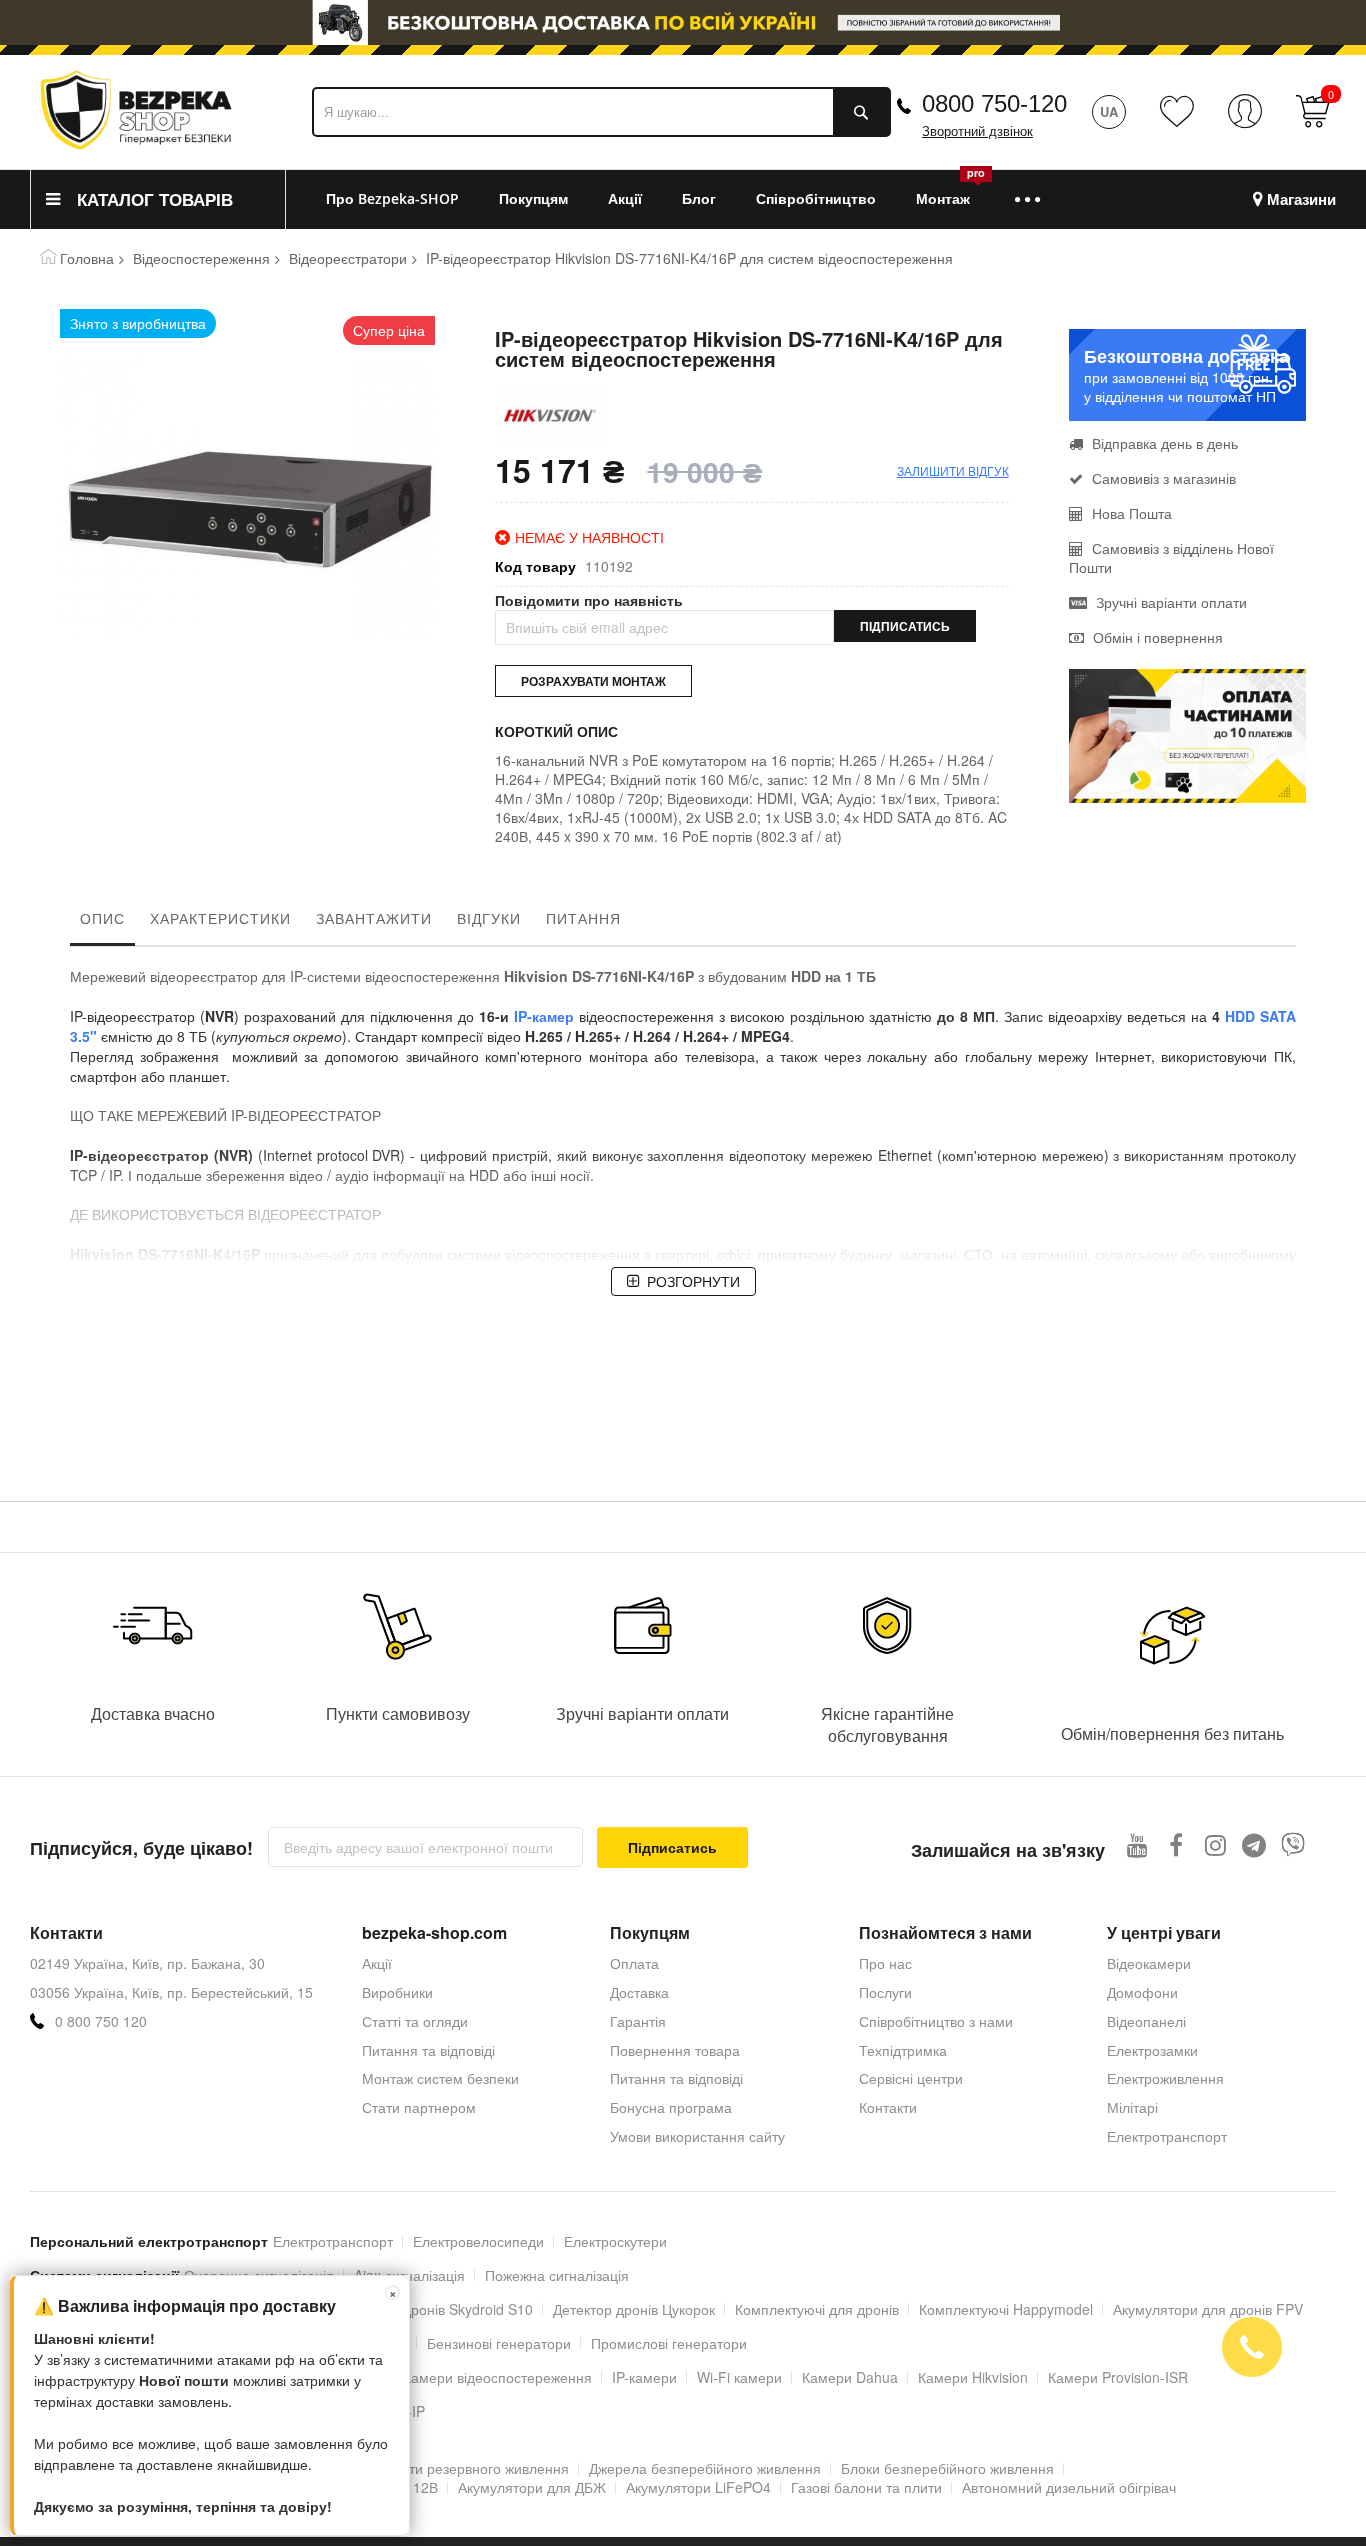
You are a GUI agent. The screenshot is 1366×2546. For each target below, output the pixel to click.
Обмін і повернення (1158, 637)
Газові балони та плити (866, 2487)
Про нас (885, 1963)
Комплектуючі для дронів (817, 2309)
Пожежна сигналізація (557, 2275)
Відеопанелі (1146, 2021)
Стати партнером (419, 2107)
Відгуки (489, 918)
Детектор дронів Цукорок (634, 2309)
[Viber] (1293, 1844)
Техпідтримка (903, 2050)
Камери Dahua (850, 2377)
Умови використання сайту (697, 2136)
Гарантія (638, 2021)
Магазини (1301, 199)
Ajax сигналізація (409, 2275)
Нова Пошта (1132, 513)
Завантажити (374, 918)
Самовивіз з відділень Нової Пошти (1171, 557)
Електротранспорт (1167, 2136)
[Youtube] (1137, 1844)
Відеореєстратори (348, 258)
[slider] (683, 22)
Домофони (1142, 1992)
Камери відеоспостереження (497, 2377)
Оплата (634, 1963)
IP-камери (644, 2377)
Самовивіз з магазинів (1164, 478)
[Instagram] (1215, 1844)
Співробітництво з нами (936, 2021)
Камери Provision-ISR (1118, 2377)
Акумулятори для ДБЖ (532, 2487)
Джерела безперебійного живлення (705, 2468)
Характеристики (220, 918)
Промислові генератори (669, 2343)
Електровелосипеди (478, 2241)
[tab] (102, 923)
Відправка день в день (1165, 443)
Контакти (888, 2107)
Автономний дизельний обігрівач (1069, 2487)
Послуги (885, 1992)
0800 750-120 (994, 103)
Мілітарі (1132, 2107)
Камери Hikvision (973, 2377)
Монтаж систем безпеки (440, 2078)
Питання (583, 918)
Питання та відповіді (428, 2050)
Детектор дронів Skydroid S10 (436, 2309)
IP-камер (544, 1016)
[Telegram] (1254, 1844)
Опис (102, 918)
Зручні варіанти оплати (1171, 602)
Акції (377, 1963)
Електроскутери (615, 2241)
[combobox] (601, 112)
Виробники (397, 1992)
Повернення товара (675, 2050)
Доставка (639, 1992)
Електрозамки (1152, 2050)
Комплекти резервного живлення (461, 2468)
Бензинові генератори (499, 2343)
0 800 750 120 (101, 2021)
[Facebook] (1176, 1844)
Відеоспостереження (201, 258)
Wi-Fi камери (739, 2377)
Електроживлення (1165, 2078)
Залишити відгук (953, 470)
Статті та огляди (415, 2021)
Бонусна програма (671, 2107)
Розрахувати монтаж (593, 681)
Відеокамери (1149, 1963)
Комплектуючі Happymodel (1006, 2309)
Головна (87, 258)
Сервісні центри (911, 2078)
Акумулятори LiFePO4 (698, 2487)
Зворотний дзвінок (977, 131)
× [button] (393, 2292)
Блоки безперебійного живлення (947, 2468)
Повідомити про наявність (589, 600)
